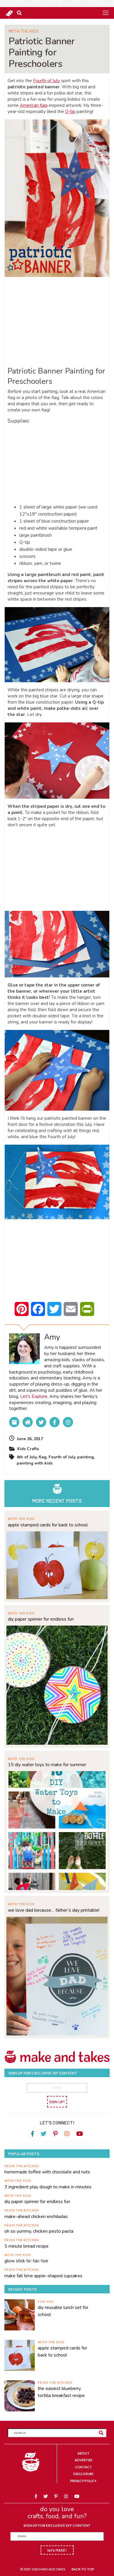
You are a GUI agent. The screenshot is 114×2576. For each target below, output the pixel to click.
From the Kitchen (22, 2166)
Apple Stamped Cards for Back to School (48, 1525)
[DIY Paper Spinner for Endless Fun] (57, 1684)
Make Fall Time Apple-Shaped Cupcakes (43, 2276)
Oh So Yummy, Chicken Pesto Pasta (39, 2231)
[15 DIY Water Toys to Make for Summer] (57, 1830)
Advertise (83, 2460)
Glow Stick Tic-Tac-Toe (26, 2261)
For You (46, 2301)
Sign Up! (57, 2102)
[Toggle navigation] (106, 13)
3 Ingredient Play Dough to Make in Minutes (48, 2187)
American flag (34, 105)
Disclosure (83, 2474)
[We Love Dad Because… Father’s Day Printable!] (57, 1976)
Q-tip (70, 112)
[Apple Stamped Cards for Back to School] (57, 1564)
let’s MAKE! (57, 2550)
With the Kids (24, 31)
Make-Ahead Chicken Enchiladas (36, 2217)
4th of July (27, 1457)
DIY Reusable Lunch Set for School (63, 2311)
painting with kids (35, 1463)
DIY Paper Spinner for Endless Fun (41, 1619)
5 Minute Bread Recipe (26, 2246)
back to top (83, 2569)
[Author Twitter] (41, 1422)
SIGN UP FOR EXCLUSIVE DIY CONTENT (57, 2525)
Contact (83, 2467)
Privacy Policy (83, 2481)
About (83, 2453)
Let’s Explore (34, 1396)
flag (43, 1457)
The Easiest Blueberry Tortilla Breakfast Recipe (61, 2392)
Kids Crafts (28, 1449)
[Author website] (28, 1422)
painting (85, 1457)
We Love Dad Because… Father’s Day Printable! (54, 1910)
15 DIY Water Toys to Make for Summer (47, 1765)
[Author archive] (14, 1422)
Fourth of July (46, 81)
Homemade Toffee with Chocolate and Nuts (47, 2172)
